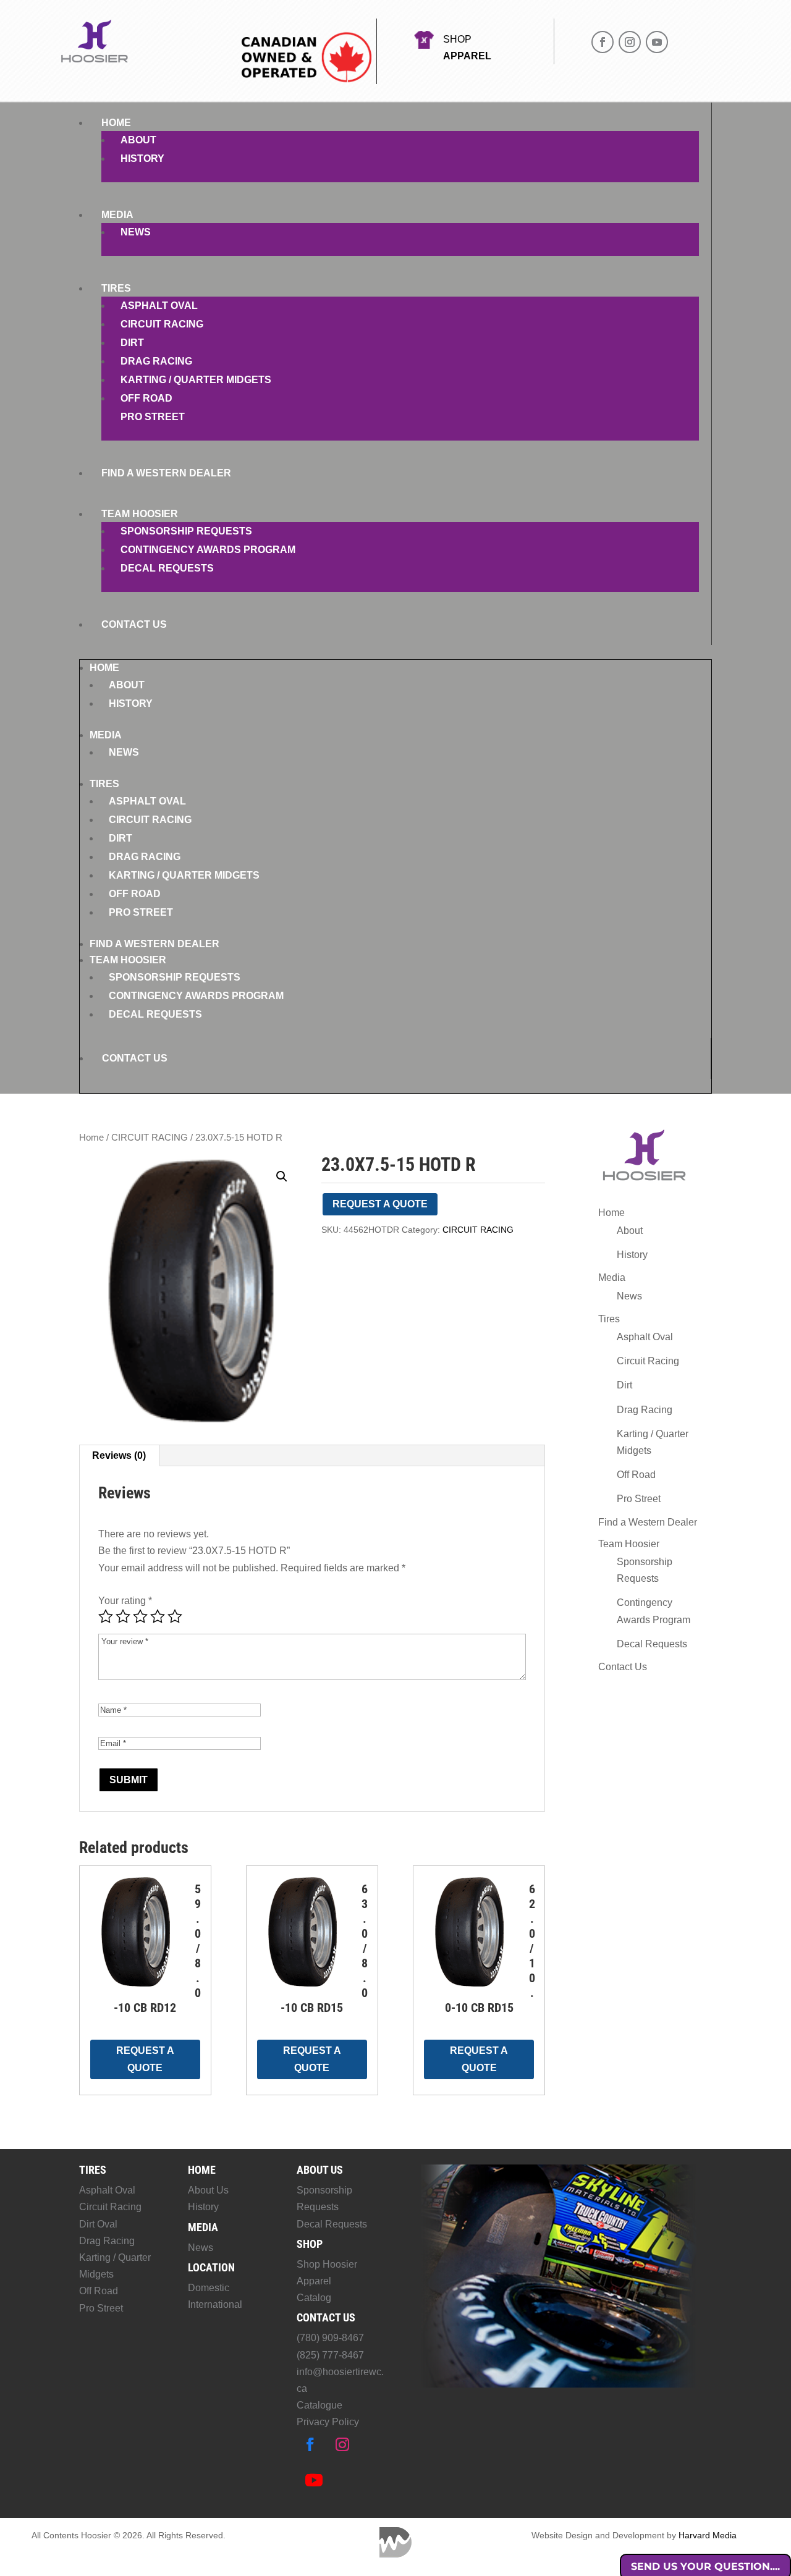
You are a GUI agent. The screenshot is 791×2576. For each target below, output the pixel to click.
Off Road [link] (146, 398)
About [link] (138, 140)
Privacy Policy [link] (328, 2422)
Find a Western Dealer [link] (166, 473)
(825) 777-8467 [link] (330, 2355)
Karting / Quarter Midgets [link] (196, 380)
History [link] (142, 158)
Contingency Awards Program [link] (208, 550)
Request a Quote (380, 1204)
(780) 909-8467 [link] (330, 2338)
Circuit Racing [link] (162, 324)
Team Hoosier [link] (140, 514)
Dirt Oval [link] (98, 2224)
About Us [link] (208, 2190)
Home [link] (116, 123)
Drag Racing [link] (156, 361)
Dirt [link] (132, 343)
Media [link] (117, 215)
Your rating (125, 1601)
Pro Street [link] (153, 417)
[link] (191, 1291)
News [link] (136, 232)
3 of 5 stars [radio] (140, 1616)
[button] (603, 42)
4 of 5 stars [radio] (158, 1616)
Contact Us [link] (134, 624)
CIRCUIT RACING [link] (150, 1138)
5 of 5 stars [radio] (175, 1616)
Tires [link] (116, 288)
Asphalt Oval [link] (159, 306)
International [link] (215, 2304)
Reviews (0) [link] (119, 1455)
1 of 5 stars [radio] (106, 1616)
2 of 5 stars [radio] (123, 1616)
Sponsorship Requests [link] (186, 531)
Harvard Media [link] (708, 2535)
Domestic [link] (209, 2288)
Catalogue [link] (319, 2405)
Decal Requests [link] (167, 568)
